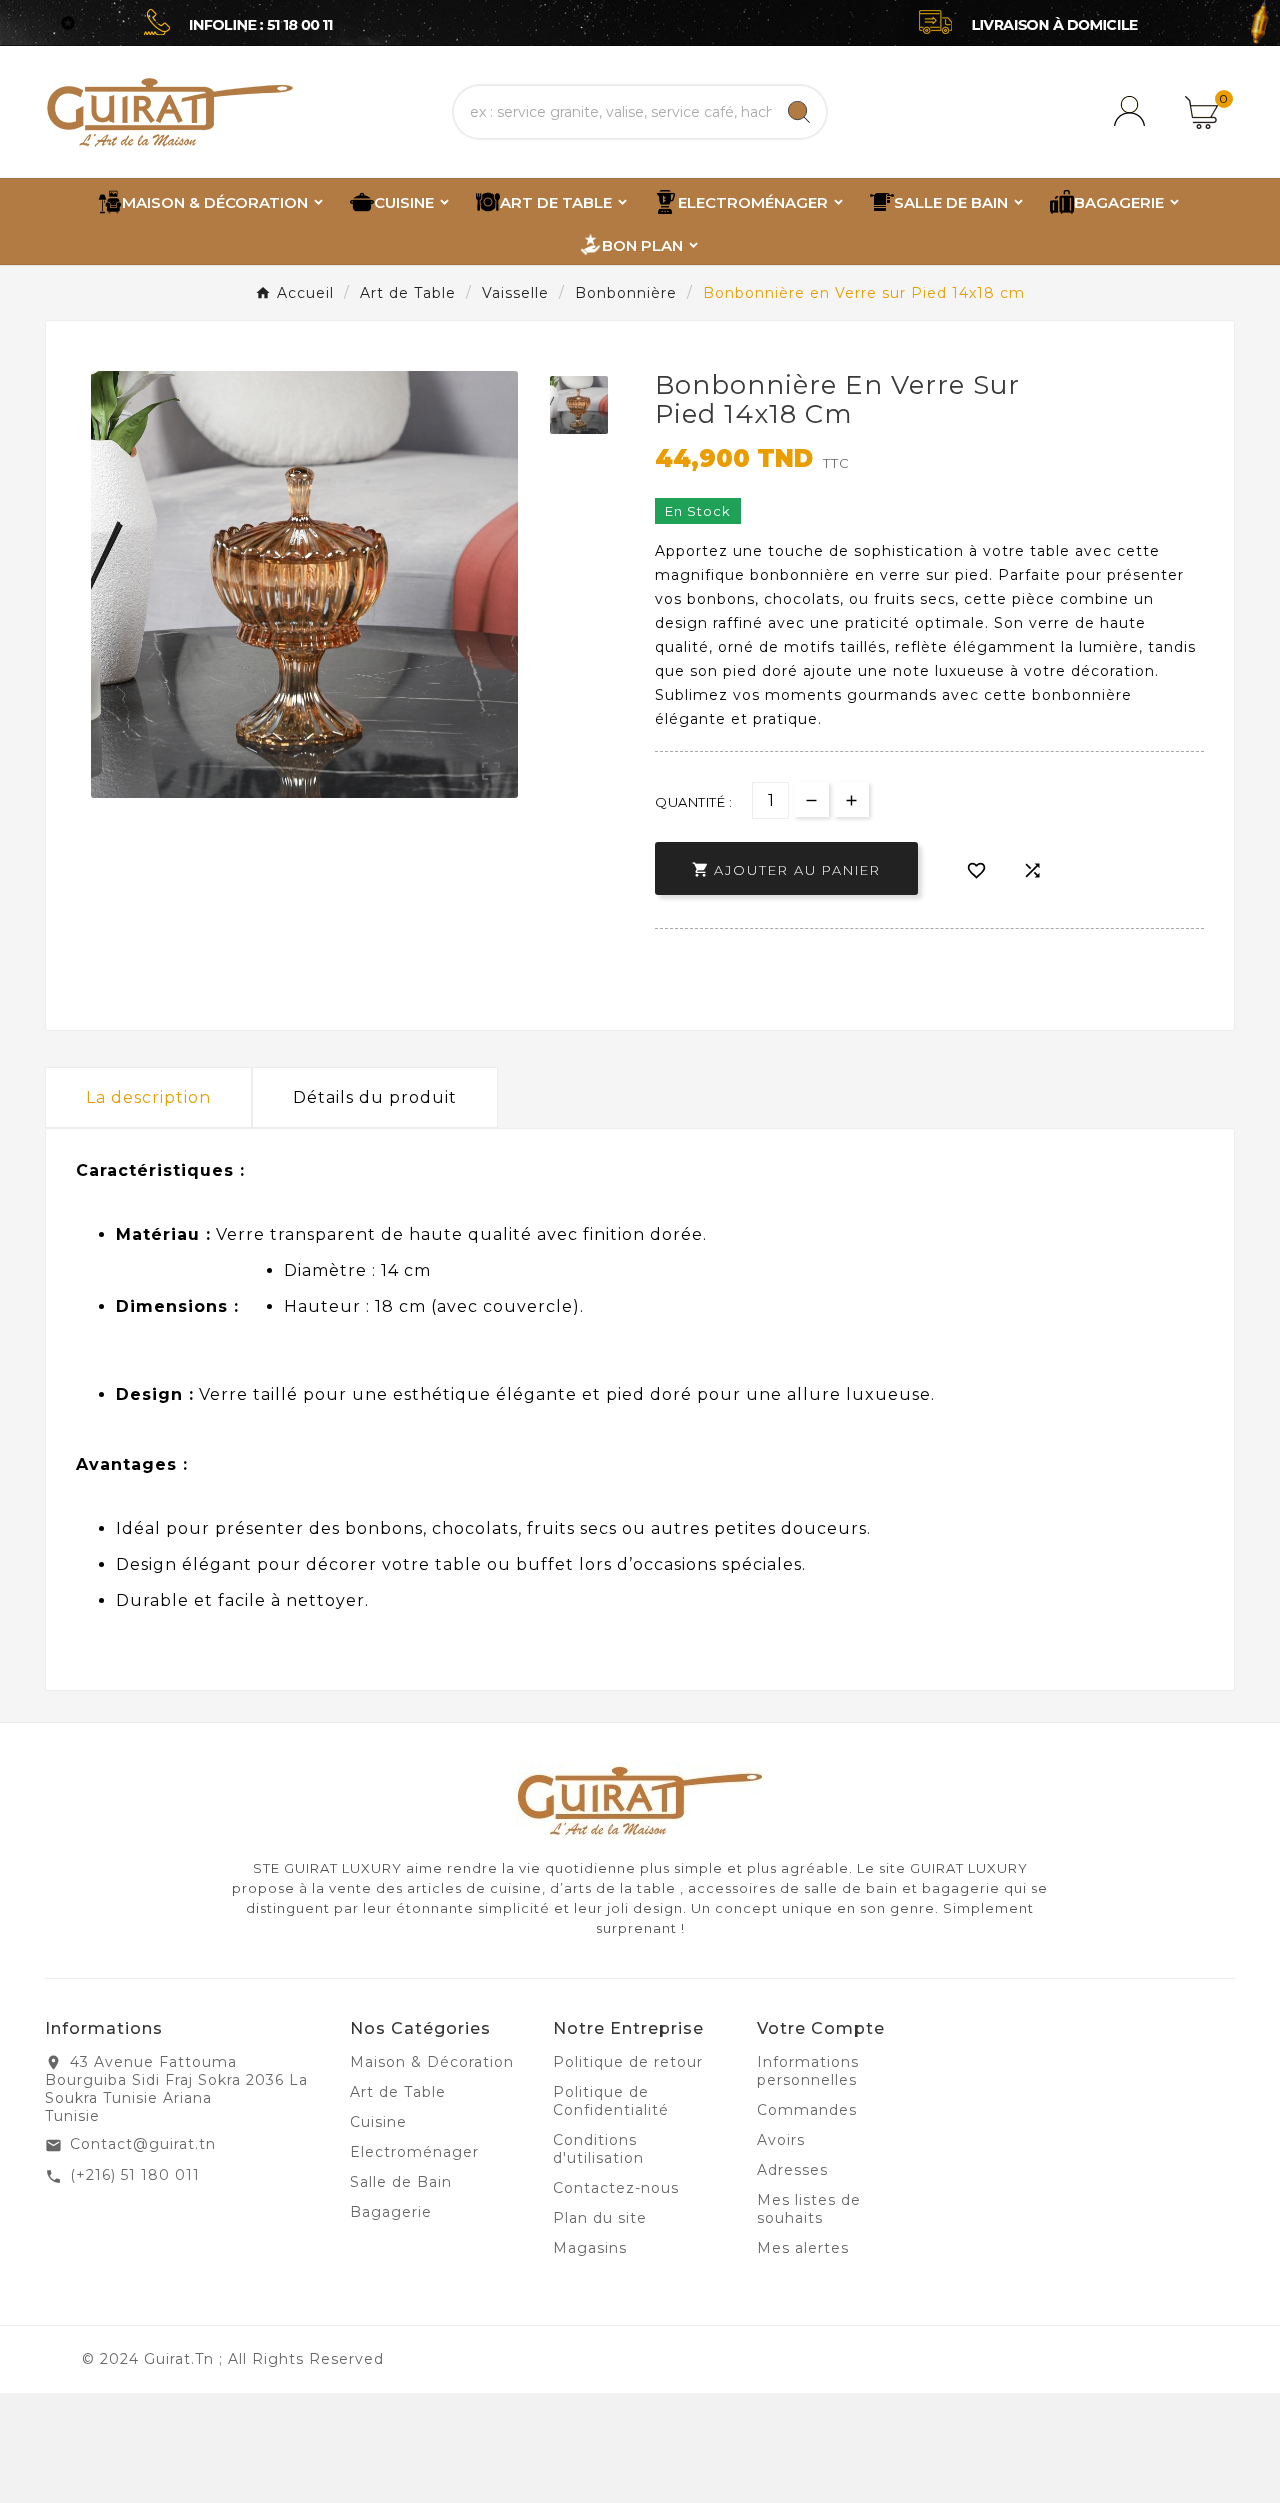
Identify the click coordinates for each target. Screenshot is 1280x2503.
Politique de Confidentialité (611, 2101)
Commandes (807, 2110)
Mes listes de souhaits (809, 2209)
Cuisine (378, 2122)
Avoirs (781, 2140)
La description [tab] (148, 1097)
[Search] (799, 112)
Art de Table (398, 2092)
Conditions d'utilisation (598, 2149)
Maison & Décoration (432, 2062)
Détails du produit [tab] (375, 1097)
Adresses (792, 2170)
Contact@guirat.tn (143, 2144)
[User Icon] (1133, 112)
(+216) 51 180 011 (135, 2175)
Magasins (590, 2248)
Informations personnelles (808, 2071)
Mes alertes (803, 2248)
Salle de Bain (401, 2182)
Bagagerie (391, 2212)
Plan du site (600, 2218)
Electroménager (414, 2152)
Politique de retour (628, 2062)
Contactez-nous (616, 2188)
